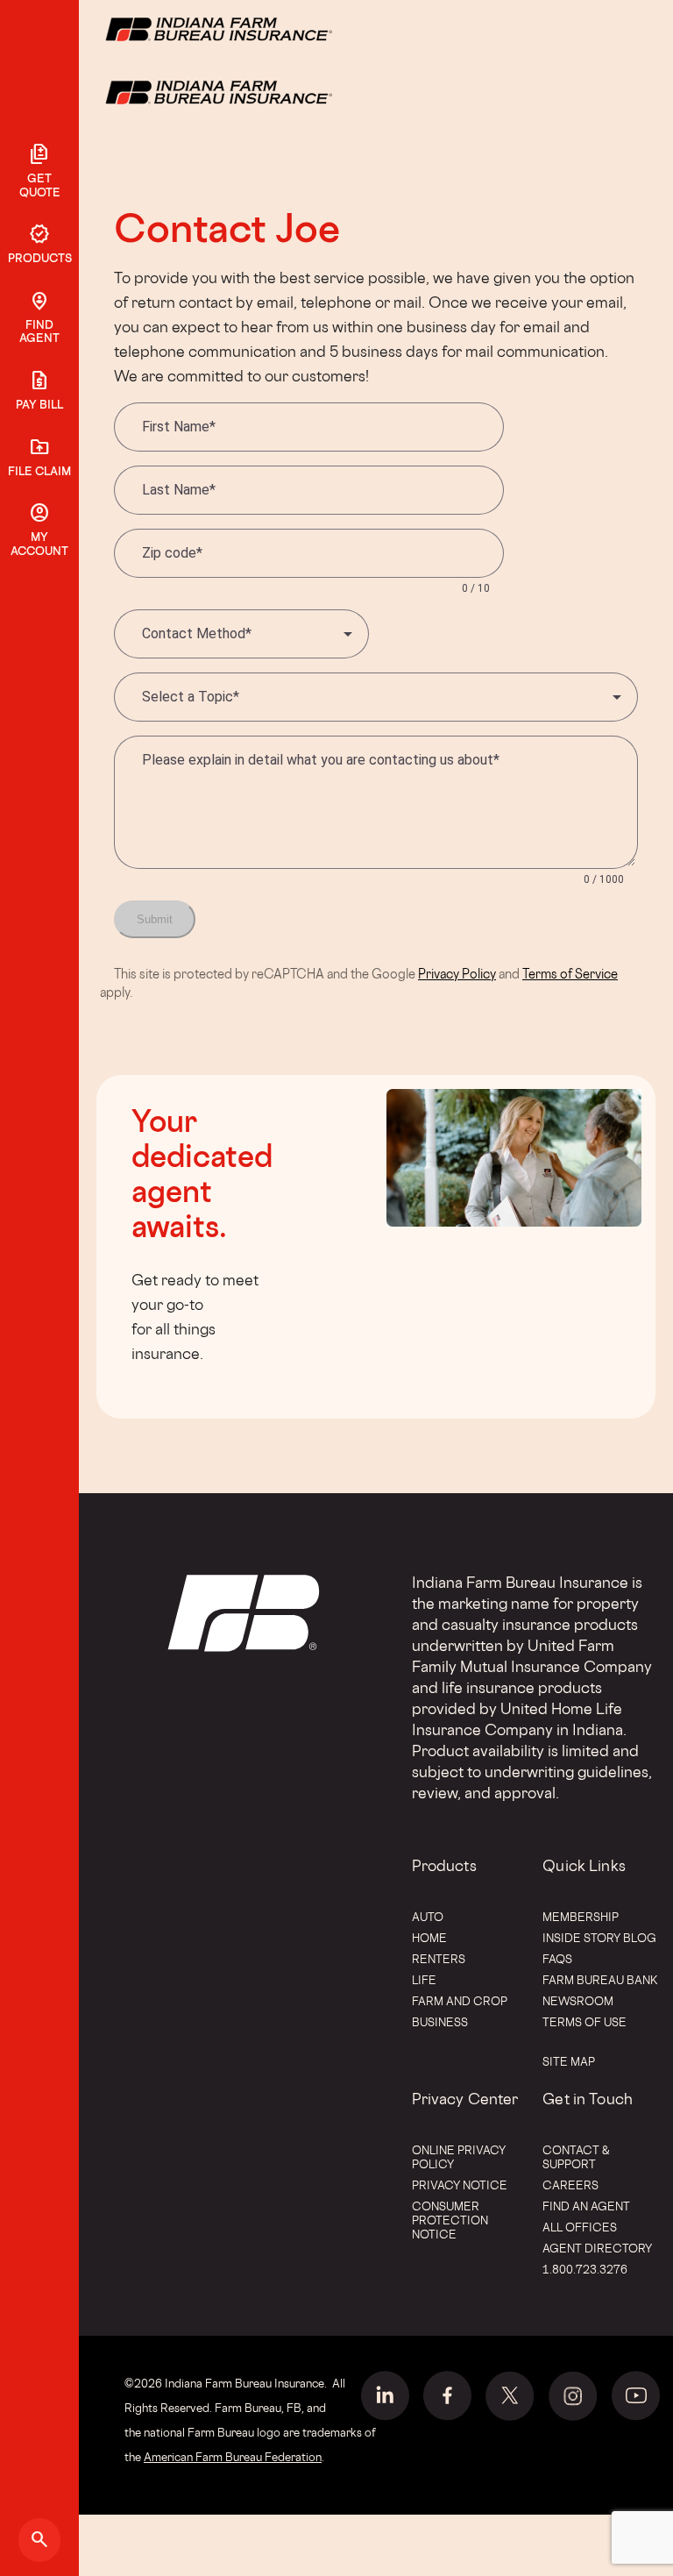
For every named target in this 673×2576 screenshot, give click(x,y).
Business (440, 2022)
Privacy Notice (460, 2185)
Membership (581, 1917)
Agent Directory (597, 2248)
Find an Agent (586, 2206)
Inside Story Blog (599, 1938)
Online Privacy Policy (459, 2157)
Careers (570, 2185)
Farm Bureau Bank (600, 1980)
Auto (428, 1917)
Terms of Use (584, 2022)
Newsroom (578, 2001)
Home (429, 1938)
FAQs (557, 1959)
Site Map (569, 2061)
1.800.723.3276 (585, 2269)
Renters (439, 1959)
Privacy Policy (457, 974)
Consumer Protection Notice (450, 2220)
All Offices (580, 2227)
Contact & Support (576, 2157)
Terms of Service (570, 974)
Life (424, 1980)
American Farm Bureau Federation (233, 2457)
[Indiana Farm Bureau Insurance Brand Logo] (251, 91)
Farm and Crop (460, 2001)
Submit (155, 919)
